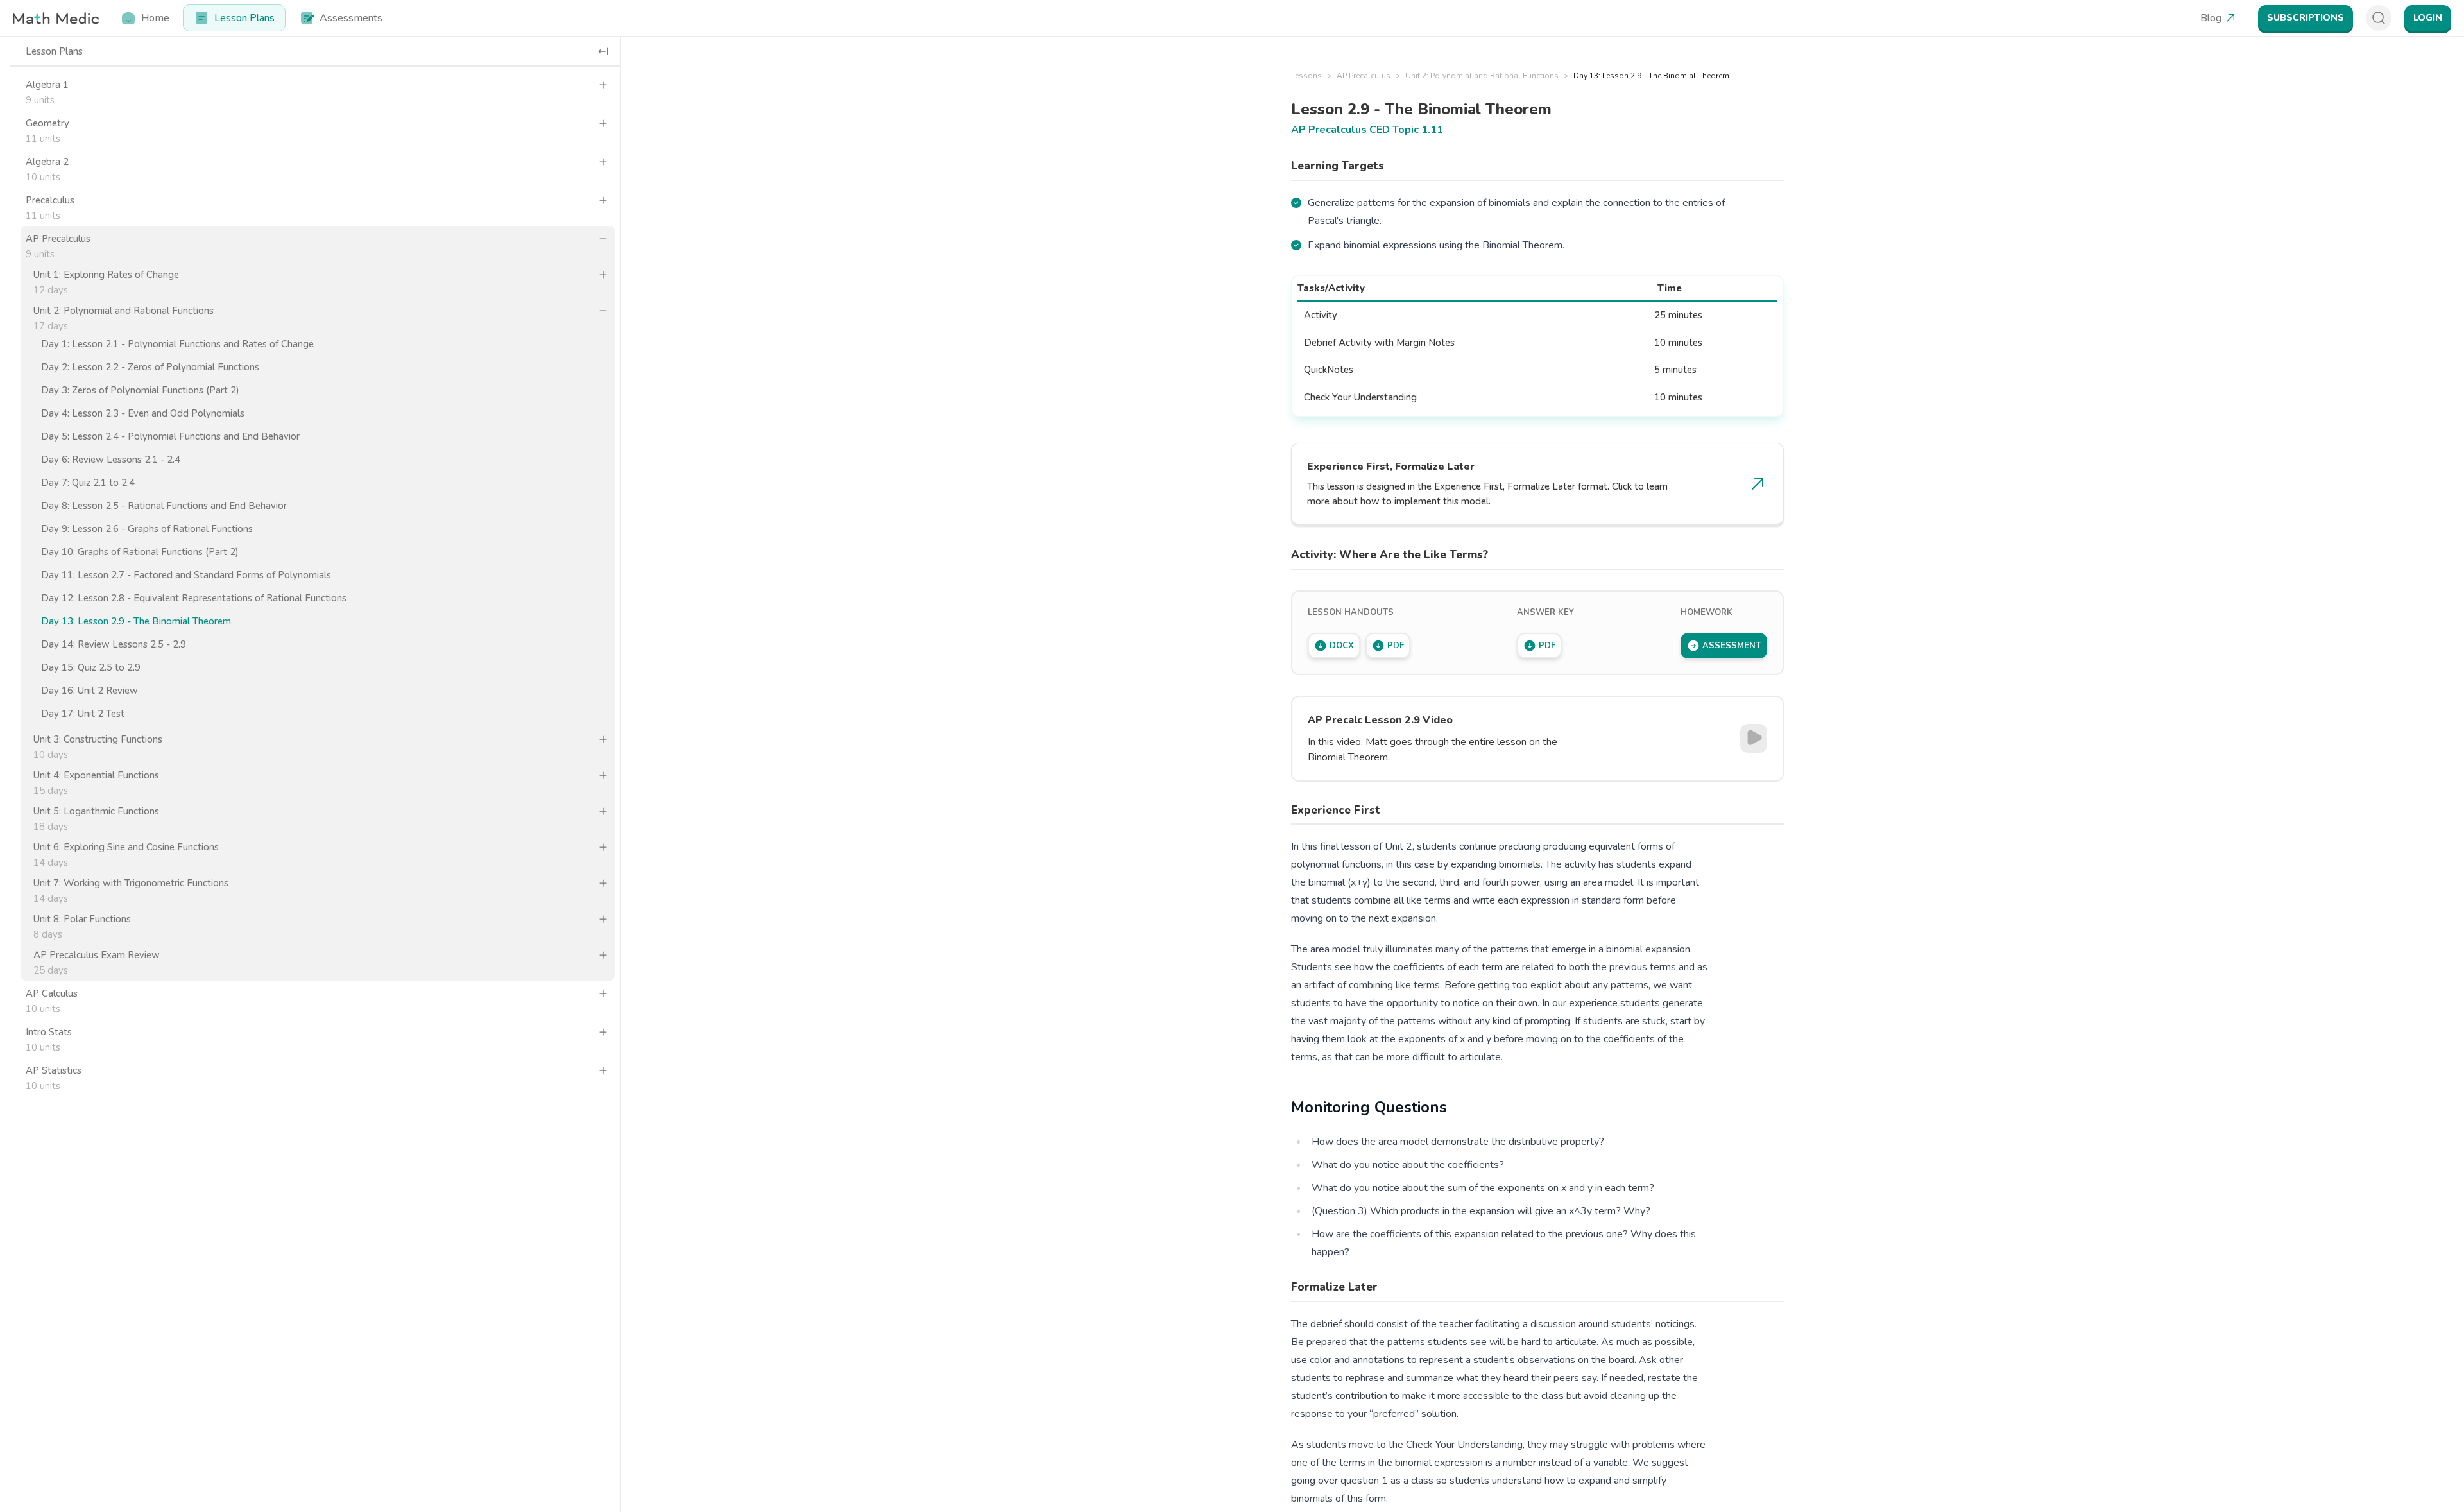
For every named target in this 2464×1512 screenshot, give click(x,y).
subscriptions (2306, 18)
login (2428, 18)
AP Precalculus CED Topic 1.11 (1367, 130)
